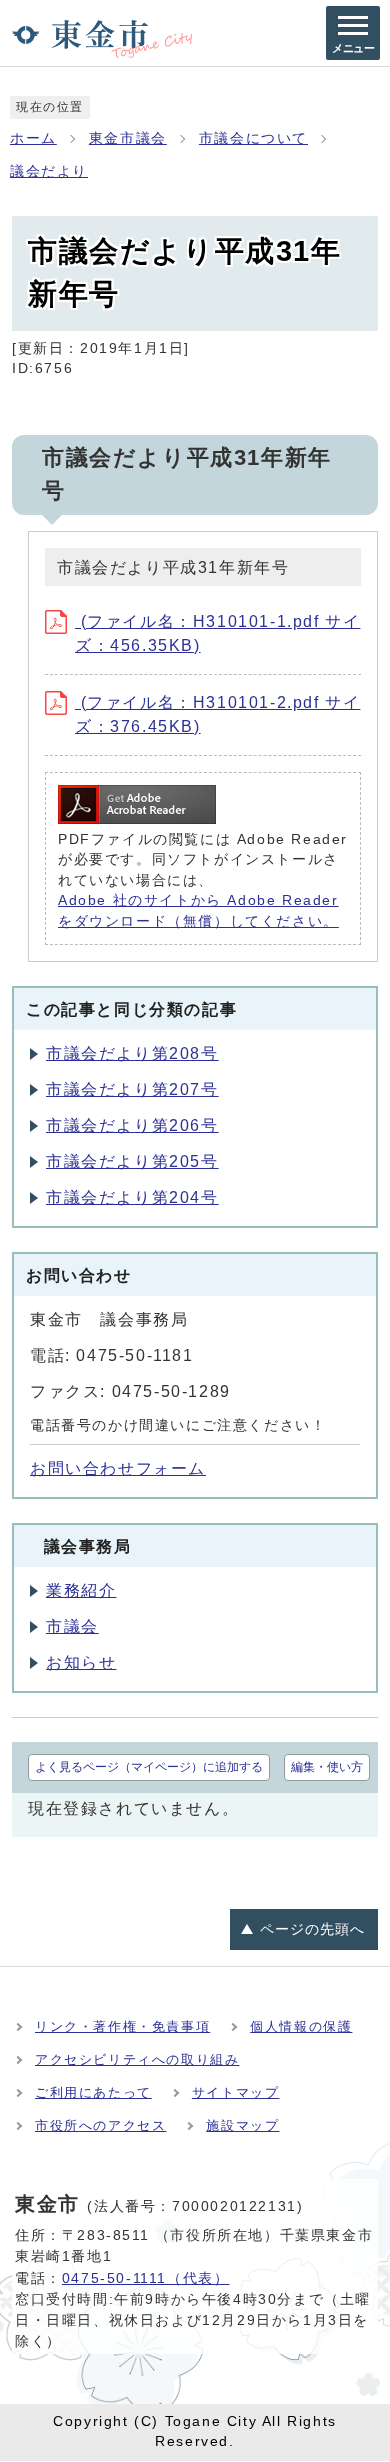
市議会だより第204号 (132, 1197)
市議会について (253, 138)
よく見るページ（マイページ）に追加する (149, 1767)
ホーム (33, 138)
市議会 (72, 1626)
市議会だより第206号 (132, 1125)
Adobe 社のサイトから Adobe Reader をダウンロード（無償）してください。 (198, 910)
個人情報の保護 (301, 2026)
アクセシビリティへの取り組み (137, 2059)
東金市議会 (128, 138)
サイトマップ (236, 2092)
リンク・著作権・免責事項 (122, 2026)
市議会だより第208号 (132, 1053)
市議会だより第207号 (132, 1089)
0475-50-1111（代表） (146, 2278)
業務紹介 (81, 1590)
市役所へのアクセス (100, 2125)
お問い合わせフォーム (118, 1468)
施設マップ (242, 2125)
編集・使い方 (327, 1767)
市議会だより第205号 (132, 1161)
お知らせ (81, 1662)
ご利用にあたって (93, 2092)
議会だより (49, 171)
